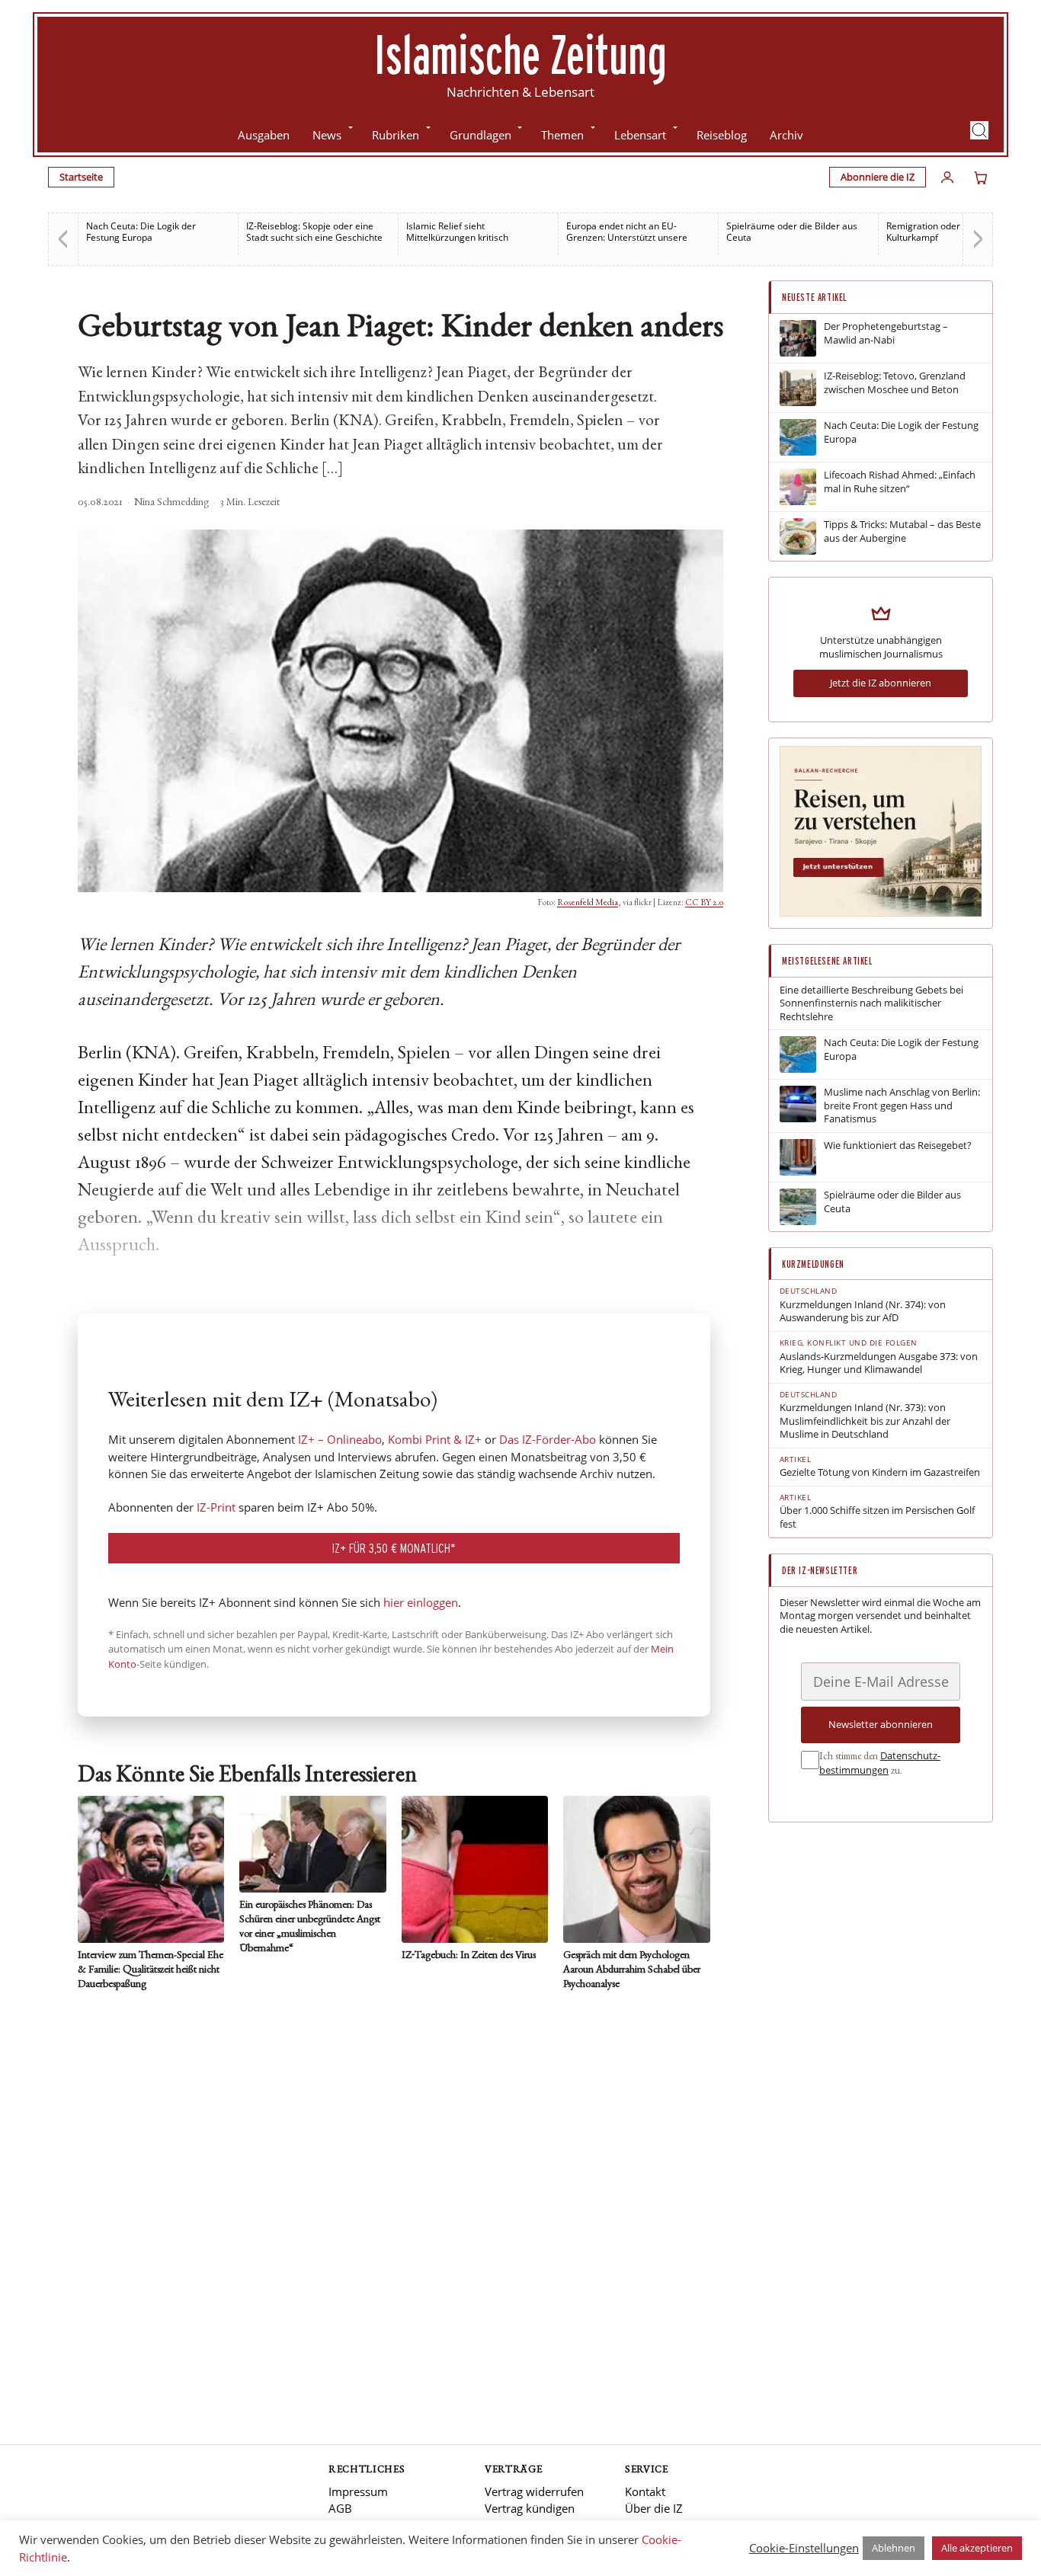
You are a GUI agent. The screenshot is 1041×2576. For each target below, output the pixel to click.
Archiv (786, 135)
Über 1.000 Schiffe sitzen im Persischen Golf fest (877, 1517)
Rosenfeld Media (588, 903)
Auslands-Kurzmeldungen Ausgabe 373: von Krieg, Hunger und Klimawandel (879, 1363)
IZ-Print (216, 1507)
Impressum (358, 2491)
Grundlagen (480, 135)
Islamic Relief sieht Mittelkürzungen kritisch (457, 232)
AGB (340, 2508)
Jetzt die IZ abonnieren (881, 683)
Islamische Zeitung (520, 54)
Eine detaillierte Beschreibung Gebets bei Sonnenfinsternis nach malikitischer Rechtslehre (871, 1003)
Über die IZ (654, 2508)
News (327, 135)
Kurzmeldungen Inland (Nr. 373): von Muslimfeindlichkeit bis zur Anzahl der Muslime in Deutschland (865, 1421)
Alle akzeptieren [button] (977, 2548)
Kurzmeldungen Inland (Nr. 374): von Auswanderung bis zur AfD (863, 1312)
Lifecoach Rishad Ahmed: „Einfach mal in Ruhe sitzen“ (900, 482)
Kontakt (645, 2491)
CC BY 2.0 (704, 903)
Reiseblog (722, 135)
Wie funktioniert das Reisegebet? (898, 1146)
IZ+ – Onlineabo (340, 1439)
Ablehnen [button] (894, 2548)
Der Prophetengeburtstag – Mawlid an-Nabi (886, 333)
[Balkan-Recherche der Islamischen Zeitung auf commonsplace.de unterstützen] (881, 913)
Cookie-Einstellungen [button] (804, 2548)
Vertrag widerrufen (534, 2491)
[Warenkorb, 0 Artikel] (981, 178)
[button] (979, 130)
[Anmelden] (947, 178)
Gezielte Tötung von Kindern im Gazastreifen (880, 1472)
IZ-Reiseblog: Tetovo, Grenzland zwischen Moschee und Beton (895, 383)
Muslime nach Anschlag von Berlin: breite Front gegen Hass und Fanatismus (902, 1106)
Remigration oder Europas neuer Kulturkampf (956, 232)
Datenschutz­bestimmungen (880, 1763)
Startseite (81, 177)
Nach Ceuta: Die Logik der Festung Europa (141, 232)
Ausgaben (264, 135)
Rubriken (396, 135)
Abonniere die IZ (878, 177)
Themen (562, 135)
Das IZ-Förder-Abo (548, 1439)
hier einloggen (421, 1602)
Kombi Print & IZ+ (435, 1439)
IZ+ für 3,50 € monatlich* (394, 1548)
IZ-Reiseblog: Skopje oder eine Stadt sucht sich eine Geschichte (314, 232)
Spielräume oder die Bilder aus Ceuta (792, 232)
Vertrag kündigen (530, 2508)
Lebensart (640, 135)
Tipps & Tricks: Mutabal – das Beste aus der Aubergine (902, 531)
